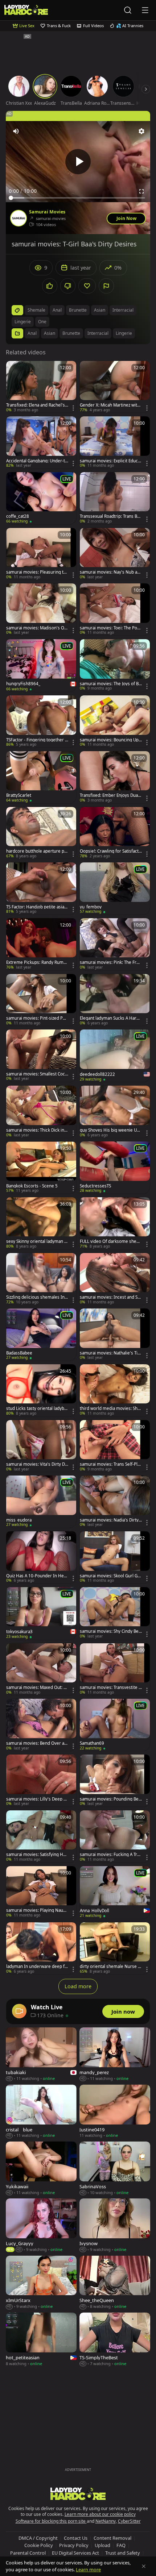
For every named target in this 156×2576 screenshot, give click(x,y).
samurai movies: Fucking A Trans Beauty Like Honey (111, 1855)
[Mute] (16, 131)
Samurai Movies (47, 212)
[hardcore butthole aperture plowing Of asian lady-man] (41, 833)
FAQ (121, 2545)
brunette (78, 310)
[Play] (78, 162)
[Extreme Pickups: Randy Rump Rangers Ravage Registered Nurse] (41, 944)
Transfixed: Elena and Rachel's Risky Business (36, 405)
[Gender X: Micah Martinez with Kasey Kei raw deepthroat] (115, 387)
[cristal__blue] (41, 2112)
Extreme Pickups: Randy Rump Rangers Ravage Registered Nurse (37, 962)
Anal (32, 333)
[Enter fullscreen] (141, 191)
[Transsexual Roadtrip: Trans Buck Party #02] (115, 498)
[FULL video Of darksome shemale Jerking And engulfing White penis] (115, 1223)
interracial (123, 310)
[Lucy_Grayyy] (41, 2225)
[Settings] (141, 131)
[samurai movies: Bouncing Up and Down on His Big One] (115, 721)
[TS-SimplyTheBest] (115, 2340)
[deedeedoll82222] (115, 1056)
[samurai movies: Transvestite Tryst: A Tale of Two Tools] (115, 1669)
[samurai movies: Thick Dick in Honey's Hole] (41, 1112)
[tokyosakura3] (41, 1613)
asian (100, 310)
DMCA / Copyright (38, 2538)
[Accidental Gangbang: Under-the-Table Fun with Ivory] (41, 442)
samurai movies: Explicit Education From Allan (111, 461)
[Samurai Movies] (19, 218)
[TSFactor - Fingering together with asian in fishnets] (41, 721)
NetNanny (106, 2521)
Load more (78, 1986)
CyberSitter (129, 2521)
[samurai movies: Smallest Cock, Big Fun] (41, 1056)
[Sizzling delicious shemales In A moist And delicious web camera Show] (41, 1279)
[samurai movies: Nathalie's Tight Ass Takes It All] (115, 1335)
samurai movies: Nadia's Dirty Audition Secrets (109, 1520)
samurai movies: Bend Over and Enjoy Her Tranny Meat (36, 1743)
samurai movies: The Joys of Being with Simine (110, 684)
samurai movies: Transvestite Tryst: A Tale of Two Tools (110, 1687)
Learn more (88, 2569)
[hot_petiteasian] (41, 2340)
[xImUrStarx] (41, 2283)
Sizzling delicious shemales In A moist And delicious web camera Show (37, 1297)
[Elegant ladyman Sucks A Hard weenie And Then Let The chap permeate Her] (115, 1000)
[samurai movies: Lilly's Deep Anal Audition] (41, 1781)
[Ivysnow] (115, 2225)
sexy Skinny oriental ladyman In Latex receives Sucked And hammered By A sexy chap (37, 1241)
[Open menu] (145, 10)
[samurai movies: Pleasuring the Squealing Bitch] (41, 554)
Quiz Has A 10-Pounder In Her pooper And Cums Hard (36, 1576)
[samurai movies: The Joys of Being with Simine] (115, 665)
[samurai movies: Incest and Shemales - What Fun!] (115, 1279)
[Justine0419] (115, 2112)
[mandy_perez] (115, 2054)
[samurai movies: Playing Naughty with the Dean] (41, 1892)
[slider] (78, 198)
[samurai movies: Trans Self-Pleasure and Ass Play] (115, 1446)
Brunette (71, 333)
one (42, 322)
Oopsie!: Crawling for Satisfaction (110, 851)
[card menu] (73, 408)
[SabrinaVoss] (115, 2169)
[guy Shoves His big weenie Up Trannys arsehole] (115, 1112)
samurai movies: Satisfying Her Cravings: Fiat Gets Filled (37, 1855)
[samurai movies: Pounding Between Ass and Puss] (115, 1781)
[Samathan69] (115, 1725)
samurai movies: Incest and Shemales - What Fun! (110, 1297)
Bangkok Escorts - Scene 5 (32, 1186)
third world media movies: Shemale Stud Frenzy (110, 1408)
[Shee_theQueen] (115, 2283)
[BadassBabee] (41, 1335)
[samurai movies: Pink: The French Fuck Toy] (115, 944)
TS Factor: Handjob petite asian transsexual (36, 907)
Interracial (98, 333)
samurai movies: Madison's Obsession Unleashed (36, 628)
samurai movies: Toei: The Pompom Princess (110, 628)
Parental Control (28, 2553)
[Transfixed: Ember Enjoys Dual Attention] (115, 777)
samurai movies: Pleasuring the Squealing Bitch (36, 572)
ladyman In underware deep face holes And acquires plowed (36, 1967)
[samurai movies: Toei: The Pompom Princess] (115, 609)
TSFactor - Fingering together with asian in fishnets (37, 740)
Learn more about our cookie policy (100, 2514)
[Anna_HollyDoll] (115, 1892)
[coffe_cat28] (41, 498)
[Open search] (128, 10)
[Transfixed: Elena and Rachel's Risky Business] (41, 387)
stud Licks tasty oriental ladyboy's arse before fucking (36, 1408)
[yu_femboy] (115, 889)
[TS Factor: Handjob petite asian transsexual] (41, 889)
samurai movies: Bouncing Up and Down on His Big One (111, 740)
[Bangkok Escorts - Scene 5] (41, 1168)
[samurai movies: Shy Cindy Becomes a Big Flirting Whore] (115, 1613)
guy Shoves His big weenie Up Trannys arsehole (110, 1130)
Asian (50, 333)
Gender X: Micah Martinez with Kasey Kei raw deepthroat (110, 405)
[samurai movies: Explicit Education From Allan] (115, 442)
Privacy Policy (74, 2545)
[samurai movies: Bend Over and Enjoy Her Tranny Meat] (41, 1725)
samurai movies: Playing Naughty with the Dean (37, 1910)
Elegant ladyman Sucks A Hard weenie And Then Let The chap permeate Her (110, 1018)
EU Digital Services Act (75, 2553)
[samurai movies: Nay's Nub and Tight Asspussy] (115, 554)
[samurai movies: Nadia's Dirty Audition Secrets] (115, 1502)
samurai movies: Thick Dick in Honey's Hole (35, 1130)
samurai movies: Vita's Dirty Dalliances (37, 1464)
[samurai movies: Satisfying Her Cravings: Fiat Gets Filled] (41, 1836)
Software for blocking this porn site (51, 2521)
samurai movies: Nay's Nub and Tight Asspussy (110, 572)
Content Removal (112, 2538)
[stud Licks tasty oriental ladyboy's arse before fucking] (41, 1390)
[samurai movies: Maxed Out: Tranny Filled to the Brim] (41, 1669)
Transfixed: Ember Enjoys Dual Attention (109, 795)
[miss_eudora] (41, 1502)
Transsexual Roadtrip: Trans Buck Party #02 (111, 516)
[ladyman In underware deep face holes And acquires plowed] (41, 1948)
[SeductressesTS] (115, 1168)
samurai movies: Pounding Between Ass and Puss (110, 1799)
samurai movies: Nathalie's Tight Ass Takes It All (110, 1353)
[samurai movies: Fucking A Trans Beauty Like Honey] (115, 1836)
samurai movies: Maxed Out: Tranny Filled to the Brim (37, 1687)
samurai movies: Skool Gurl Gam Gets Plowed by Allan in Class (111, 1576)
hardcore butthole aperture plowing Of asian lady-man (37, 851)
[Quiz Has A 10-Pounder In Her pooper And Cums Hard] (41, 1557)
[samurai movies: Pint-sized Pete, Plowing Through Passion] (41, 1000)
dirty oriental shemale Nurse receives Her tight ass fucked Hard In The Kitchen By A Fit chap (111, 1967)
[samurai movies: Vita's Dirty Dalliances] (41, 1446)
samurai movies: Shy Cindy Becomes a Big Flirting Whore (110, 1631)
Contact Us (76, 2538)
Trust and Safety (123, 2553)
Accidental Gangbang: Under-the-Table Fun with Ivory (37, 461)
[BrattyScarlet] (41, 777)
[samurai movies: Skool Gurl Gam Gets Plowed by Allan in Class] (115, 1557)
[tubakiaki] (41, 2054)
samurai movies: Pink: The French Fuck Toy (111, 962)
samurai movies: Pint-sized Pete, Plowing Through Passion (36, 1018)
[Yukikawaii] (41, 2169)
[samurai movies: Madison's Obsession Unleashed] (41, 609)
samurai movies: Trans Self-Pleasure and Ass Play (110, 1464)
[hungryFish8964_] (41, 665)
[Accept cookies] (144, 2566)
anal (57, 310)
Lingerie (124, 333)
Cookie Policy (39, 2545)
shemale (36, 310)
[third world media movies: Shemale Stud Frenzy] (115, 1390)
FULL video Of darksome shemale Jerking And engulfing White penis (111, 1241)
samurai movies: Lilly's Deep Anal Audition (36, 1799)
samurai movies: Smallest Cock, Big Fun (37, 1074)
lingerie (23, 322)
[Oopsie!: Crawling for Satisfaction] (115, 833)
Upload (102, 2545)
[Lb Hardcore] (26, 10)
